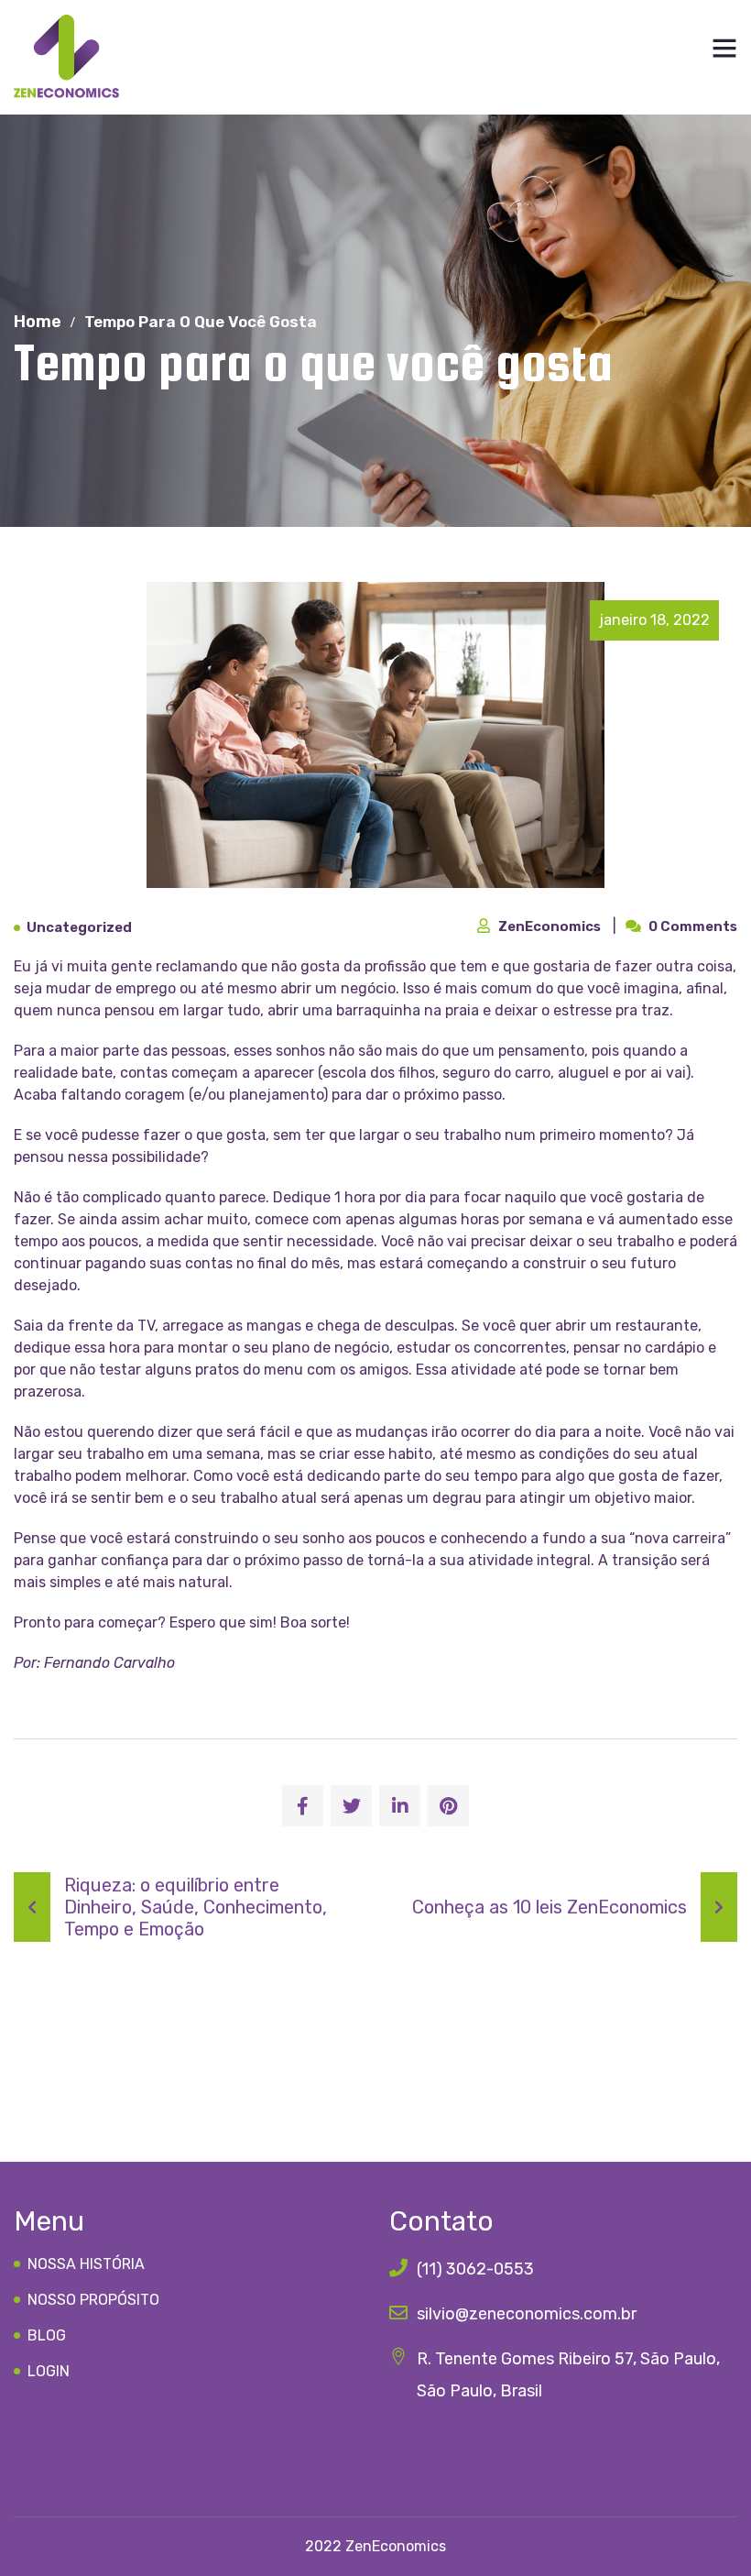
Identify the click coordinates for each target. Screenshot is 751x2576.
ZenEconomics (551, 926)
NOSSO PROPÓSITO (93, 2300)
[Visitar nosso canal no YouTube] (488, 2451)
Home (38, 322)
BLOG (47, 2335)
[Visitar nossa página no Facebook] (450, 2451)
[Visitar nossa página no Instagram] (409, 2451)
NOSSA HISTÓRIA (86, 2264)
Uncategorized (79, 928)
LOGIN (49, 2371)
